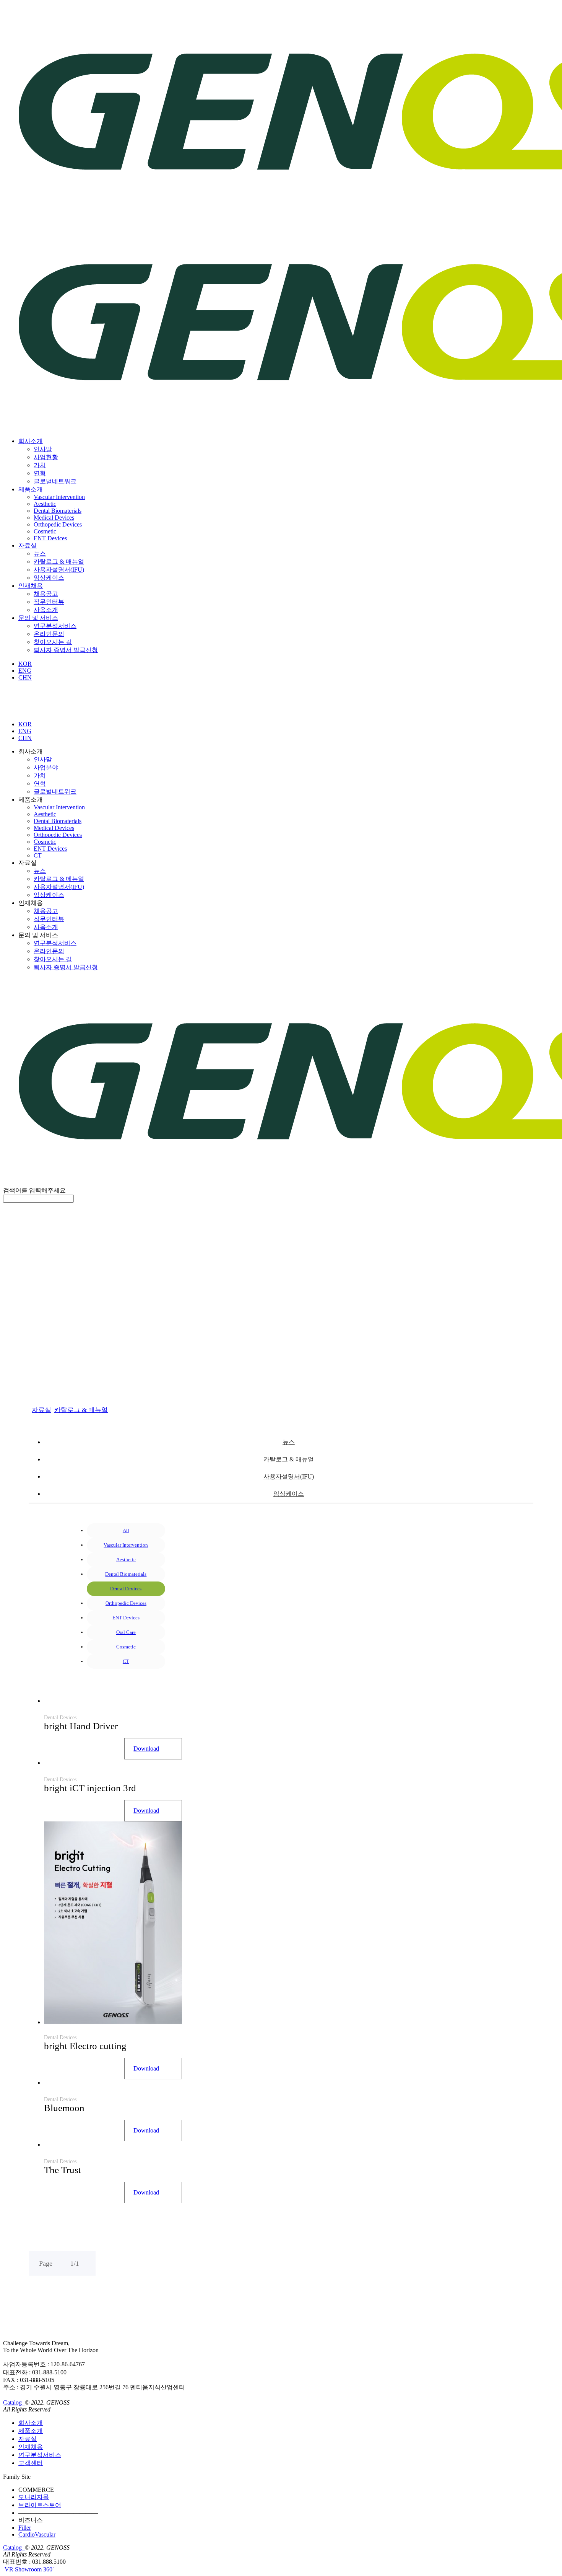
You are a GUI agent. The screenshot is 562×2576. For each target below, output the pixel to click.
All (126, 1530)
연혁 (40, 473)
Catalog (13, 2402)
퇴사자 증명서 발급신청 (66, 650)
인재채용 (31, 586)
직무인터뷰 (49, 602)
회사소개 (31, 441)
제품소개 (31, 489)
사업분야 (46, 767)
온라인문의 (49, 634)
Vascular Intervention (59, 497)
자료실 (28, 545)
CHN (25, 677)
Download (146, 1749)
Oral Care (126, 1632)
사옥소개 (46, 610)
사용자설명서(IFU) (59, 570)
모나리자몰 (34, 2497)
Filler (25, 2528)
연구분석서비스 (55, 626)
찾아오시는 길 (53, 642)
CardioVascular (37, 2534)
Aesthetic (45, 504)
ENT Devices (50, 538)
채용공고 (46, 594)
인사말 (43, 449)
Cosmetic (45, 531)
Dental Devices (126, 1589)
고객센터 (31, 2463)
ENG (25, 671)
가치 (40, 465)
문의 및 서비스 (38, 618)
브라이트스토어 (40, 2505)
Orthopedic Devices (58, 524)
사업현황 (46, 457)
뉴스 (40, 554)
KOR (25, 664)
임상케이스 (49, 578)
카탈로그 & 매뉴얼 (59, 562)
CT (38, 855)
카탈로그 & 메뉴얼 (59, 879)
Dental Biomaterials (58, 511)
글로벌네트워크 (55, 481)
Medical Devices (54, 518)
